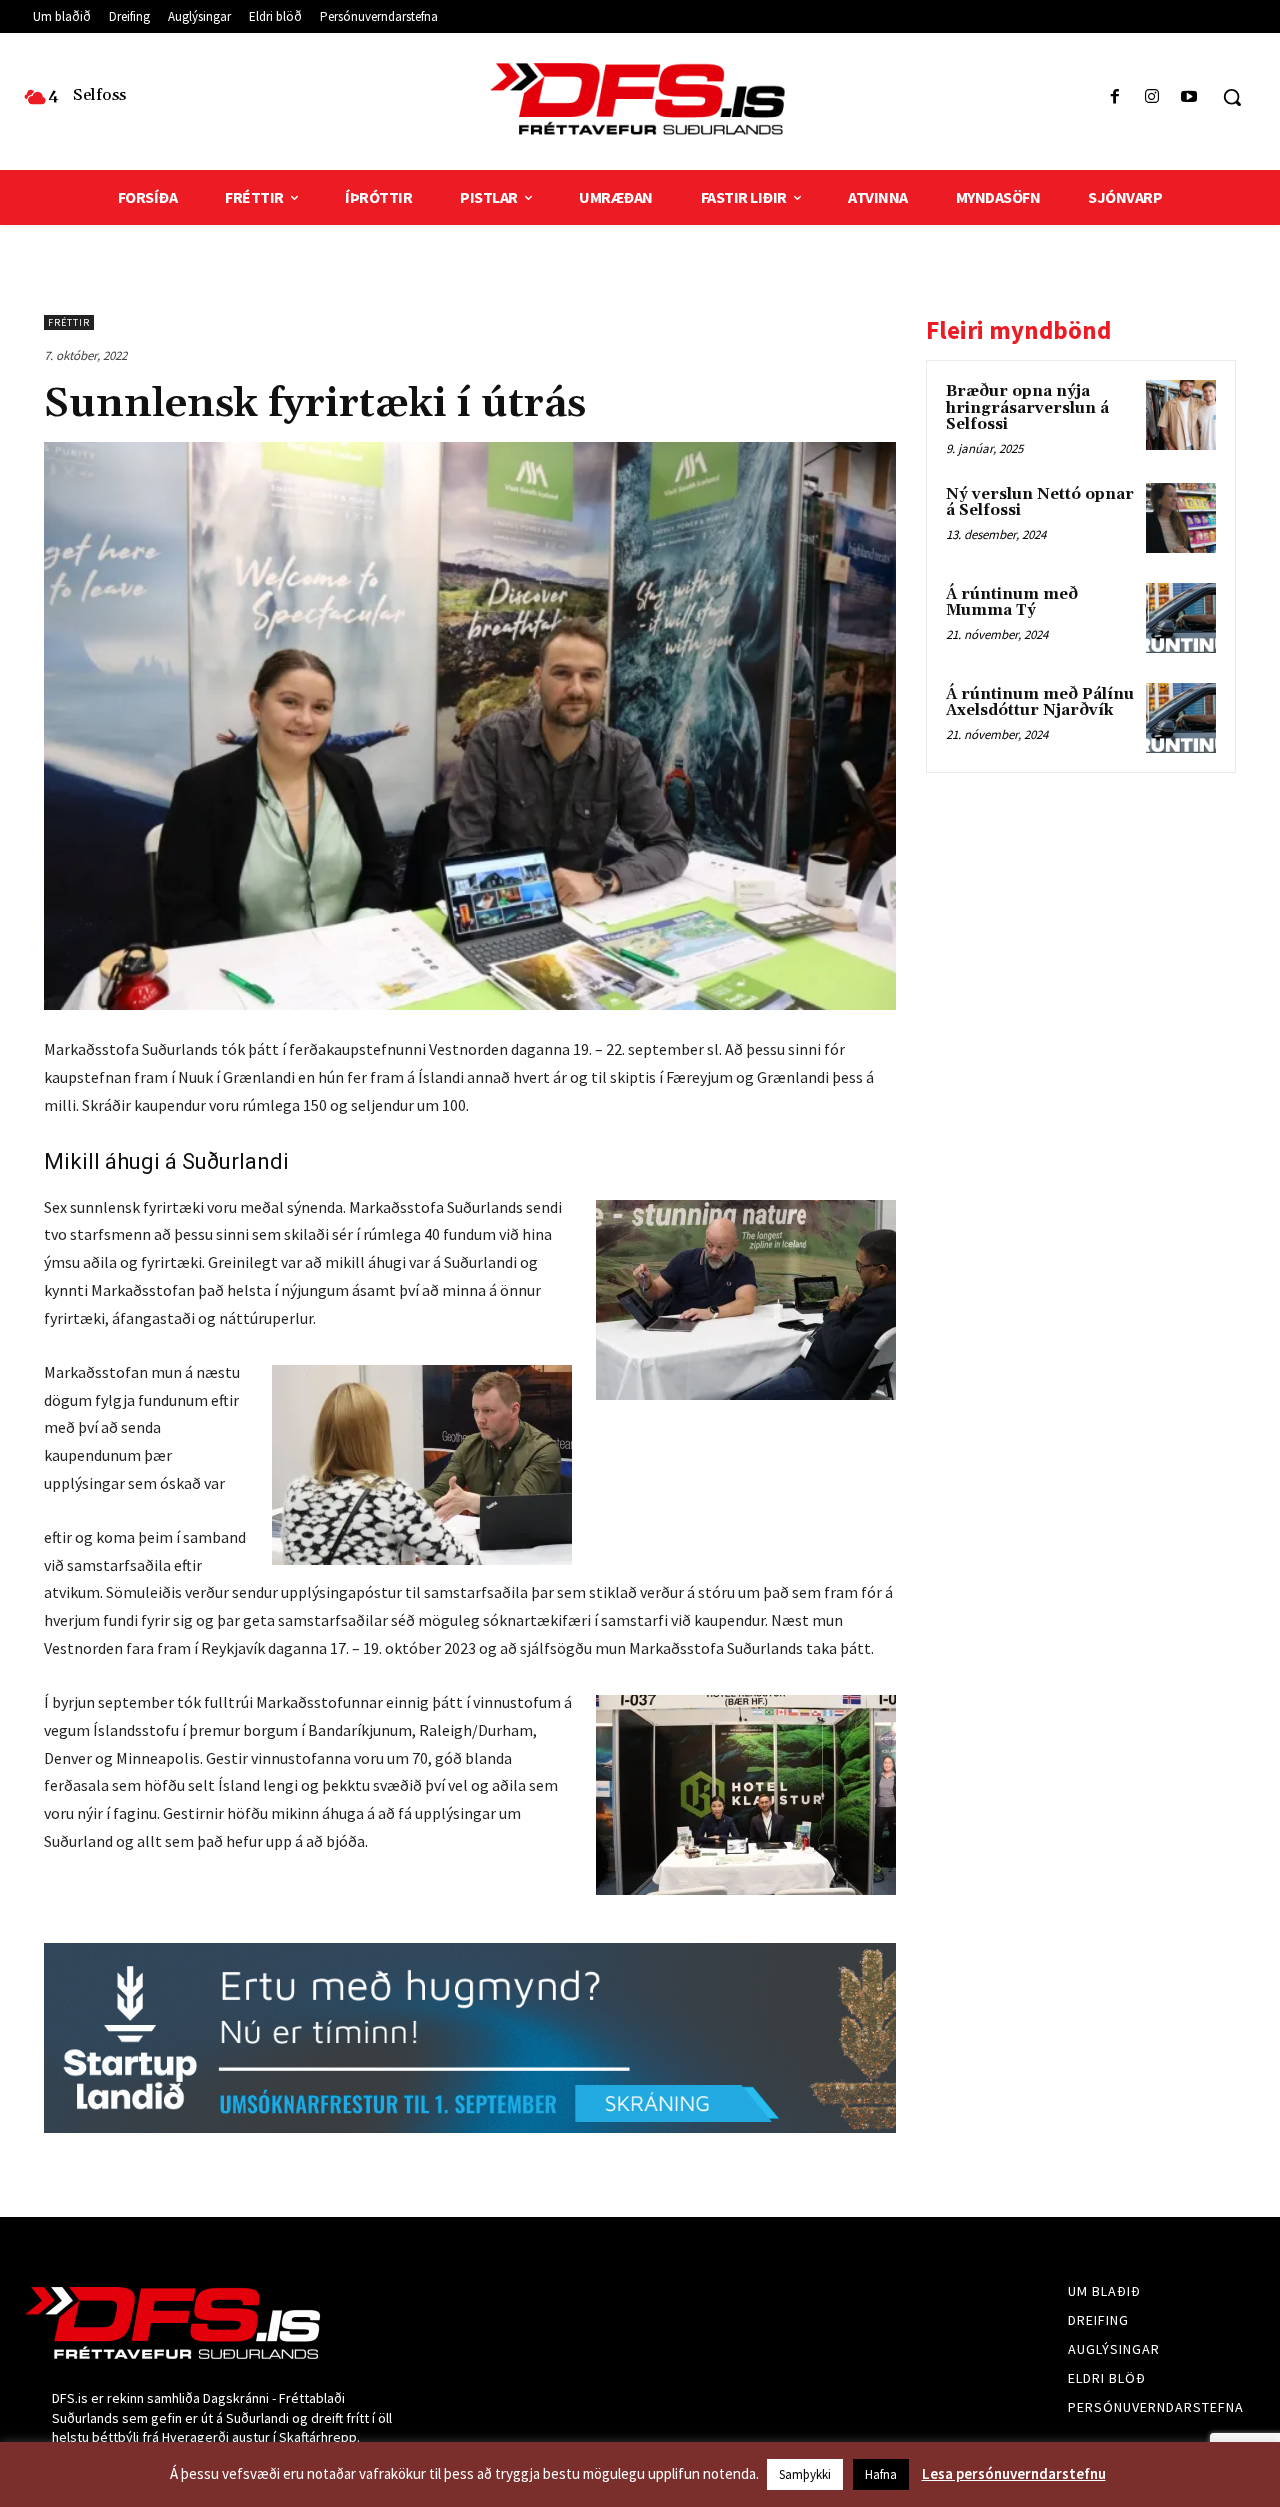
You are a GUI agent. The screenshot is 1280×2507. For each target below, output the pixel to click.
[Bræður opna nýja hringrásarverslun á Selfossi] (1181, 415)
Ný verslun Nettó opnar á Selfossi (1040, 503)
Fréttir (69, 322)
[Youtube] (1189, 97)
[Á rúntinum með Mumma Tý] (1181, 618)
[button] (1232, 97)
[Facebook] (1114, 97)
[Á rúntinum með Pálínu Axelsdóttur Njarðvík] (1181, 718)
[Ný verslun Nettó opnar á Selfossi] (1181, 518)
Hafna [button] (881, 2474)
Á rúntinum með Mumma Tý (1012, 603)
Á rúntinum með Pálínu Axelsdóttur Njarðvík (1040, 703)
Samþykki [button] (805, 2474)
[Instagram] (1152, 97)
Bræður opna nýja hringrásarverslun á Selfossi (1027, 408)
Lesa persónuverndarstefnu (1014, 2473)
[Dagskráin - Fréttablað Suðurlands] (639, 99)
